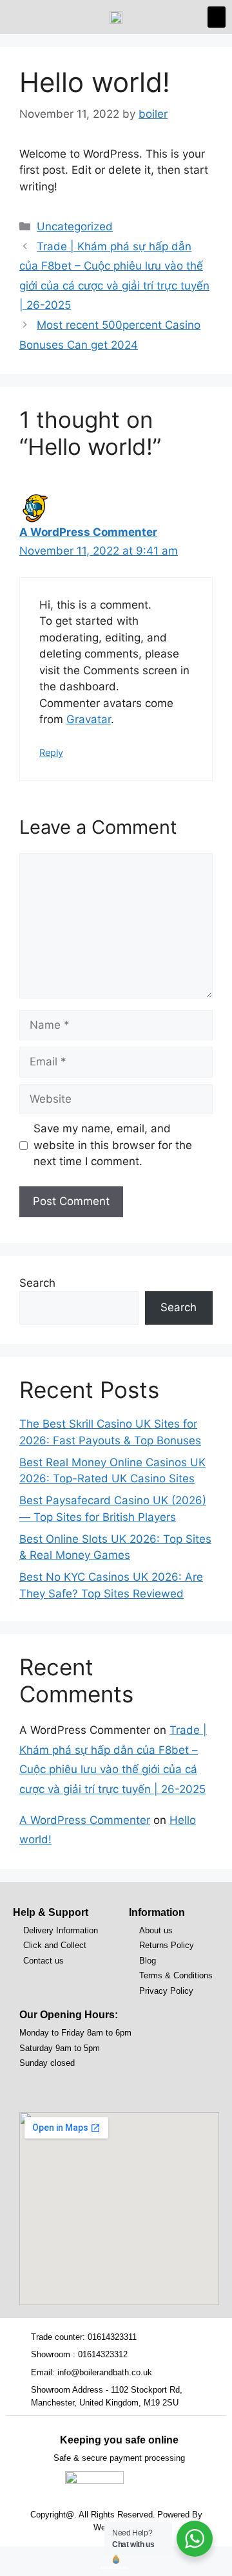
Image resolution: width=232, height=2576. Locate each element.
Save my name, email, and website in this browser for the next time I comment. (113, 1145)
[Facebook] (31, 2088)
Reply (51, 752)
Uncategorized (75, 226)
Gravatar (89, 719)
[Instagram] (57, 2088)
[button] (217, 17)
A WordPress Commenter (88, 532)
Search (37, 1283)
